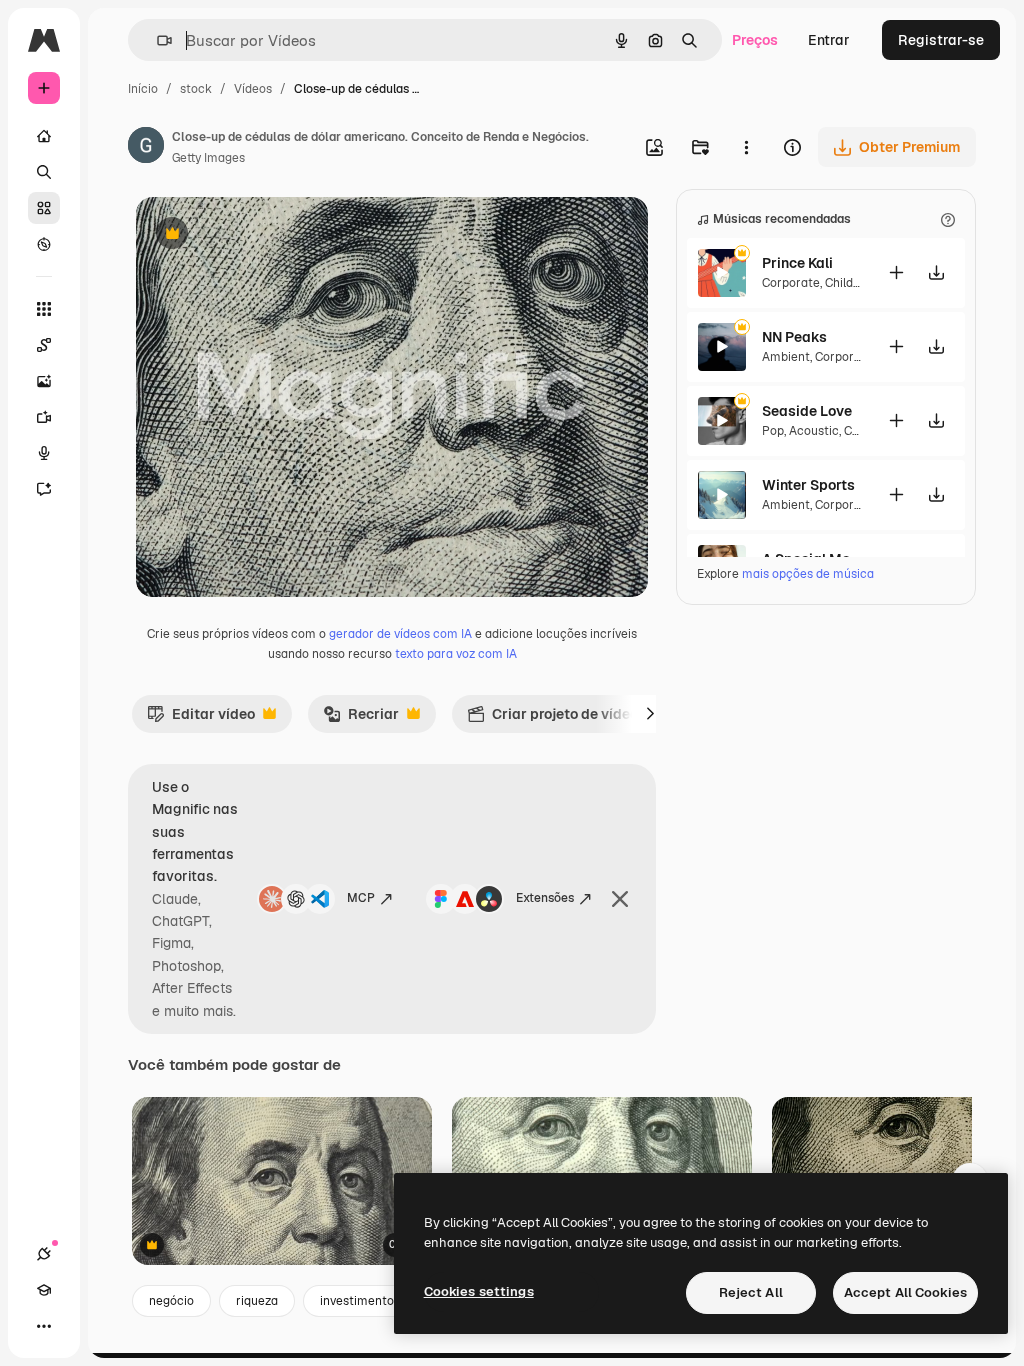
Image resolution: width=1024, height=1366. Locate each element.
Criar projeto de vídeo (552, 719)
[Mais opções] (746, 147)
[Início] (44, 136)
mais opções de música (808, 574)
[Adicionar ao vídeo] (896, 272)
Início (143, 89)
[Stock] (44, 208)
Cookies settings (479, 1291)
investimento (357, 1301)
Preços (755, 40)
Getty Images (208, 158)
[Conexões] (44, 1254)
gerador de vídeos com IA (400, 634)
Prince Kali (797, 263)
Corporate (791, 283)
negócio (171, 1301)
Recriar (361, 719)
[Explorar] (44, 244)
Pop (773, 431)
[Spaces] (44, 345)
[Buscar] (44, 172)
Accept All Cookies (905, 1292)
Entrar (829, 40)
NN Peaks (794, 337)
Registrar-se (941, 40)
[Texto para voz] (44, 453)
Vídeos (253, 89)
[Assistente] (44, 489)
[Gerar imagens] (44, 381)
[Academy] (44, 1290)
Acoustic (814, 431)
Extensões (545, 898)
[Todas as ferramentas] (44, 309)
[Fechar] (620, 899)
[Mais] (44, 1326)
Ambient (786, 357)
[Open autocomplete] (156, 40)
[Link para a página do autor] (146, 148)
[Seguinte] (650, 714)
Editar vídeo (201, 719)
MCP (361, 898)
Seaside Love (807, 411)
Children (848, 283)
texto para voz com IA (456, 654)
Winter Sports (808, 485)
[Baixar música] (936, 272)
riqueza (257, 1301)
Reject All (751, 1292)
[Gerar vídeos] (44, 417)
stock (196, 89)
